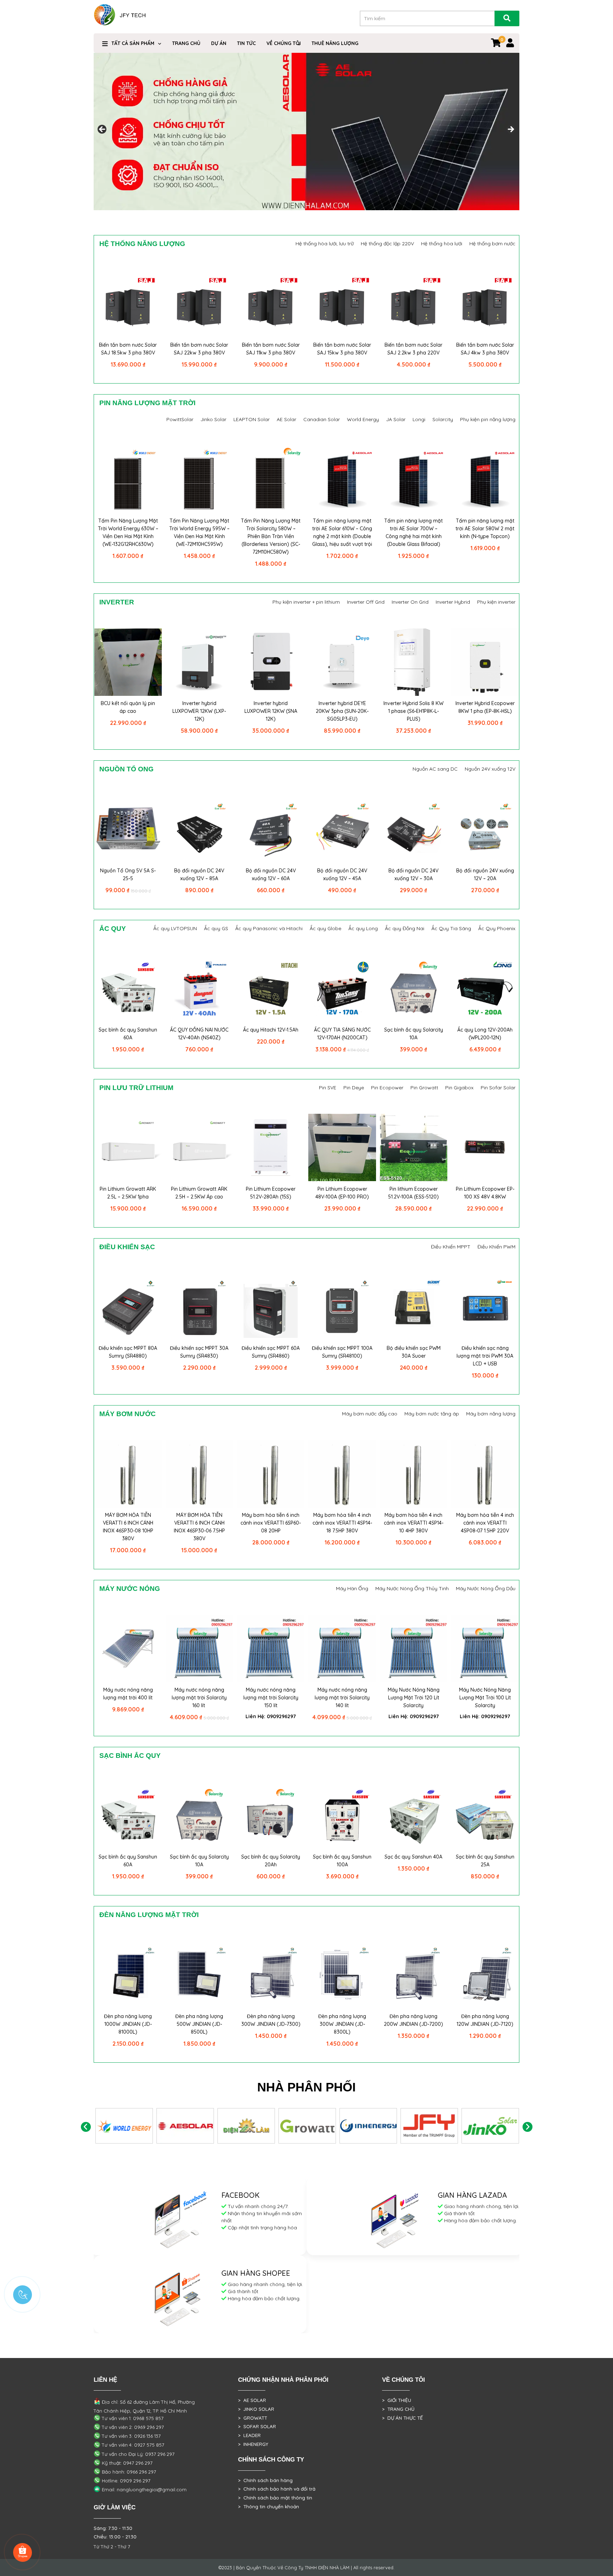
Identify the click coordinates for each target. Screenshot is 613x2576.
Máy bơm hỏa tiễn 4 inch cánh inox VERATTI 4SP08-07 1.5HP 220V (485, 1523)
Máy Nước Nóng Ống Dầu (486, 1588)
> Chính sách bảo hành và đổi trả (277, 2489)
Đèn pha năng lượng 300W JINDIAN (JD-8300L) (342, 2024)
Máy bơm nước (128, 1414)
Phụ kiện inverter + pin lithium (306, 602)
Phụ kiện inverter (496, 602)
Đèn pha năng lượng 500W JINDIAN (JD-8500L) (199, 2024)
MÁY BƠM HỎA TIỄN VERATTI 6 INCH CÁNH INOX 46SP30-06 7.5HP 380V (199, 1527)
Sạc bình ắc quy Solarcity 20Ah (271, 1861)
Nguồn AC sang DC (435, 769)
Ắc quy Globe (325, 928)
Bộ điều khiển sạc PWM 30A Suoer (414, 1352)
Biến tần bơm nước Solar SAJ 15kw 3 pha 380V (342, 349)
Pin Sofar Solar (498, 1088)
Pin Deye (354, 1088)
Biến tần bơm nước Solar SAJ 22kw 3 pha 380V (199, 349)
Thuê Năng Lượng (335, 43)
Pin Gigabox (459, 1088)
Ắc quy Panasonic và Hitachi (269, 928)
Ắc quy (113, 929)
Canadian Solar (322, 419)
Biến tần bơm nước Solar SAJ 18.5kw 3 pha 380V (128, 349)
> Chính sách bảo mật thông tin (275, 2498)
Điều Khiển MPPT (451, 1247)
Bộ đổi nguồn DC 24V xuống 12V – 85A (199, 875)
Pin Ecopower (387, 1088)
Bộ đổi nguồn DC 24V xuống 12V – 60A (271, 875)
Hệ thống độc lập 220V (387, 244)
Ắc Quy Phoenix (497, 928)
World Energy (363, 419)
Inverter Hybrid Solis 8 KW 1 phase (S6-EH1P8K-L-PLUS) (413, 711)
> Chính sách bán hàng (265, 2480)
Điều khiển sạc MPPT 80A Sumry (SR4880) (128, 1352)
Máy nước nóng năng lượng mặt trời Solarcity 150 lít (271, 1698)
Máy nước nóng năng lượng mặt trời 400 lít (128, 1694)
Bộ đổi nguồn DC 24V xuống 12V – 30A (413, 875)
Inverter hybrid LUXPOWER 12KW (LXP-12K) (199, 711)
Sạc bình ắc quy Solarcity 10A (414, 1034)
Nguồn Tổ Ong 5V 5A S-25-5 (128, 875)
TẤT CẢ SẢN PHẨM (133, 43)
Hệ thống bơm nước (492, 244)
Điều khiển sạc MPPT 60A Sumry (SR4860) (271, 1352)
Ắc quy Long (363, 928)
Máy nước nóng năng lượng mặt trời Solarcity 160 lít (199, 1698)
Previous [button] (103, 130)
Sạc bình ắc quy (130, 1756)
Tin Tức (246, 43)
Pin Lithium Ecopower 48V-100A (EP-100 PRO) (342, 1193)
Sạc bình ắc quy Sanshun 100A (342, 1861)
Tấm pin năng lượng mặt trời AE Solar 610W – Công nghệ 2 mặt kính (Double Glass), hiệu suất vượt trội (342, 532)
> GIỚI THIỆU (397, 2400)
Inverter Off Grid (366, 602)
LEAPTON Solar (252, 419)
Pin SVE (328, 1088)
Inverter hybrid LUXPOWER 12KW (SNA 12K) (271, 711)
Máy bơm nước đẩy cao (370, 1414)
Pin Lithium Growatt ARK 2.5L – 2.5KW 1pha (128, 1193)
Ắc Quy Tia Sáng (451, 928)
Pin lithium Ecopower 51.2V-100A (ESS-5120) (413, 1193)
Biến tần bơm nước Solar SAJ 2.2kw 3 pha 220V (413, 349)
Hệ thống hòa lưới (442, 244)
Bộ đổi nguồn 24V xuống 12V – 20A (485, 875)
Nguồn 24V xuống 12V (490, 769)
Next (527, 2127)
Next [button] (510, 130)
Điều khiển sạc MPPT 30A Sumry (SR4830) (199, 1352)
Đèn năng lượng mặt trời (149, 1915)
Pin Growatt (424, 1088)
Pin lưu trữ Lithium (136, 1088)
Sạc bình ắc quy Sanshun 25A (485, 1861)
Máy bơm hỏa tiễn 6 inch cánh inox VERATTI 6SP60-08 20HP (271, 1523)
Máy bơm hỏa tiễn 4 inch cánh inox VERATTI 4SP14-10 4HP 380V (414, 1523)
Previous (86, 2127)
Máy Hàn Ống (352, 1588)
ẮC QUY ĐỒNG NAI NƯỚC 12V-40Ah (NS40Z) (199, 1034)
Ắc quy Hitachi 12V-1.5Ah (271, 1030)
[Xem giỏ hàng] (496, 44)
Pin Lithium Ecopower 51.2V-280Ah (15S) (271, 1193)
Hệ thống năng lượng (142, 244)
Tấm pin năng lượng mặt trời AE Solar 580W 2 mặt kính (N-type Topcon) (485, 529)
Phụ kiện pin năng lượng (488, 419)
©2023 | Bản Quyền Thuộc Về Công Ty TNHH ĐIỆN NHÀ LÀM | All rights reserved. (306, 2567)
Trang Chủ (186, 43)
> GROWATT (253, 2418)
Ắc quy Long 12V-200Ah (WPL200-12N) (485, 1034)
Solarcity (443, 419)
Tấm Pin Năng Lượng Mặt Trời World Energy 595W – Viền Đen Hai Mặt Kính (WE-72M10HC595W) (199, 532)
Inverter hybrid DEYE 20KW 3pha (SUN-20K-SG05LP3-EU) (342, 711)
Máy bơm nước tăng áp (432, 1414)
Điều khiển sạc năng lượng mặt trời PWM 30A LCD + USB (485, 1356)
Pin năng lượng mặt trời (147, 403)
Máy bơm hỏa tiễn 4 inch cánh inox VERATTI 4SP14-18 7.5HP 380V (342, 1523)
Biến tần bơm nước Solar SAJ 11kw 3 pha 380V (271, 349)
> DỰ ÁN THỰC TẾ (402, 2418)
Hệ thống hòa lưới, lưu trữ (325, 244)
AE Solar (286, 419)
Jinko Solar (213, 419)
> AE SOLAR (252, 2400)
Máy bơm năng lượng (491, 1414)
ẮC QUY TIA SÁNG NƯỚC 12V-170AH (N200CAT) (342, 1034)
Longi (419, 419)
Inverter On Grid (410, 602)
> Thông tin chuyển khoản (269, 2507)
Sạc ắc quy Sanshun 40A (413, 1857)
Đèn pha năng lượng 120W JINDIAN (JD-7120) (485, 2020)
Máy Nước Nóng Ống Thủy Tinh (412, 1588)
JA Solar (396, 419)
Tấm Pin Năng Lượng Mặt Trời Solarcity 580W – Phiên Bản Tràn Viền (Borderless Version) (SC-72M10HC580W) (271, 536)
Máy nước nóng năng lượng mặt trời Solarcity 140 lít (342, 1698)
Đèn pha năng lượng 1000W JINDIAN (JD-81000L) (128, 2024)
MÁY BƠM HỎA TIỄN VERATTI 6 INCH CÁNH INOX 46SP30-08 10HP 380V (128, 1527)
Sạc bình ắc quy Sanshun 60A (128, 1034)
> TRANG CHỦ (398, 2409)
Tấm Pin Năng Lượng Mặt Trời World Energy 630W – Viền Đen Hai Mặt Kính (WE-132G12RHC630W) (128, 532)
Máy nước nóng (130, 1589)
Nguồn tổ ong (126, 769)
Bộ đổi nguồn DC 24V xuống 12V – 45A (342, 875)
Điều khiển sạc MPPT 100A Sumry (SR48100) (342, 1352)
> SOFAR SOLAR (257, 2426)
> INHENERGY (253, 2444)
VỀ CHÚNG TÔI (284, 43)
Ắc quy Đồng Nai (405, 928)
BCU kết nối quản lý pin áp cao (128, 707)
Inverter (117, 602)
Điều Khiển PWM (496, 1247)
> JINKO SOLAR (256, 2409)
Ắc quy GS (216, 928)
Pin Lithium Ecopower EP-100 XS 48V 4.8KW (485, 1193)
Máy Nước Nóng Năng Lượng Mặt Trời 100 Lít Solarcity (485, 1698)
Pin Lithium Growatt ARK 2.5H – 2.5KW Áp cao (199, 1193)
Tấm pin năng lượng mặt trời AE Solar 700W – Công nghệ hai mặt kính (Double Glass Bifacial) (413, 532)
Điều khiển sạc (127, 1247)
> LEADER (249, 2435)
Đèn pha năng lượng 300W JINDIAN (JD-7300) (271, 2020)
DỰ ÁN (219, 43)
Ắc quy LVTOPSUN (175, 928)
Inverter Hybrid (453, 602)
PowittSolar (180, 419)
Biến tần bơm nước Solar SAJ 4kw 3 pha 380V (485, 349)
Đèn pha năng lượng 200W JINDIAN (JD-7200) (413, 2020)
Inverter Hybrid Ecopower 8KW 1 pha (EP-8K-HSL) (485, 707)
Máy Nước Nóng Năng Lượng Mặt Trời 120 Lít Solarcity (414, 1698)
